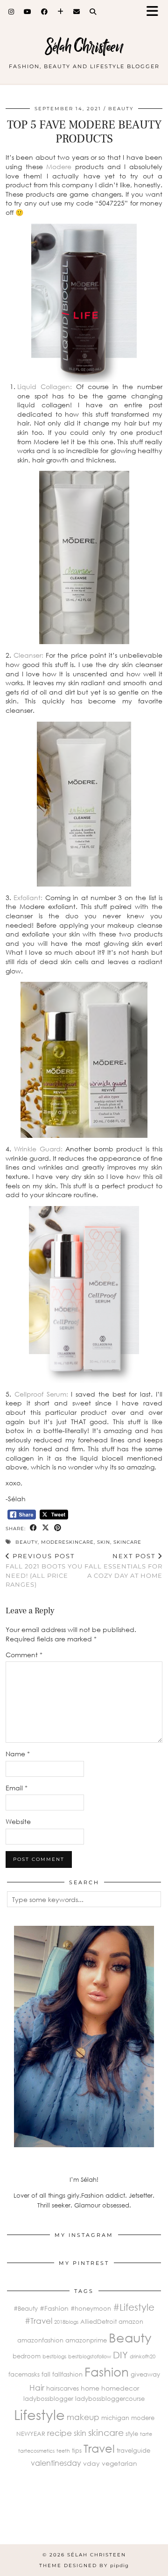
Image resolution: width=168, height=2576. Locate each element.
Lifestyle (39, 2414)
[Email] (77, 12)
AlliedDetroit (98, 2321)
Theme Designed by (84, 2565)
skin (104, 1542)
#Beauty (26, 2308)
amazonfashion (40, 2340)
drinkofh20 (143, 2356)
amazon (131, 2321)
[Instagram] (11, 12)
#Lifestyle (134, 2307)
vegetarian (119, 2463)
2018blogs (66, 2322)
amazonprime (86, 2340)
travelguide (133, 2450)
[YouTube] (28, 12)
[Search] (93, 12)
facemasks (24, 2374)
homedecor (120, 2388)
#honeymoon (91, 2308)
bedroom (27, 2356)
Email (17, 1788)
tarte (146, 2434)
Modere (59, 167)
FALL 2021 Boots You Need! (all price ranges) (44, 1570)
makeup (83, 2417)
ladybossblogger (48, 2399)
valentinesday (56, 2463)
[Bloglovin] (61, 12)
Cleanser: (27, 655)
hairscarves (63, 2388)
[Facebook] (45, 12)
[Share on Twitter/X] (46, 1528)
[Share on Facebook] (34, 1528)
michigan (115, 2418)
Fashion (107, 2372)
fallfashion (67, 2374)
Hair (37, 2388)
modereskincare (67, 1542)
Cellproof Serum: (41, 1394)
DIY (120, 2355)
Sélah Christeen (84, 46)
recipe (59, 2433)
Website (18, 1821)
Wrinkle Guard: (40, 1149)
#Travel (38, 2321)
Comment (24, 1655)
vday (91, 2463)
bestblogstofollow (90, 2356)
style (132, 2434)
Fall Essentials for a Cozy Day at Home (123, 1566)
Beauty (121, 109)
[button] (155, 12)
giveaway (145, 2374)
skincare (127, 1542)
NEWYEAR (31, 2434)
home (90, 2388)
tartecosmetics (36, 2451)
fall (46, 2374)
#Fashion (54, 2308)
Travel (99, 2448)
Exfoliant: (28, 898)
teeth (63, 2451)
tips (77, 2450)
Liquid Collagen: (45, 387)
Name (18, 1754)
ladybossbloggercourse (110, 2399)
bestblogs (54, 2356)
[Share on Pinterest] (58, 1528)
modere (143, 2418)
